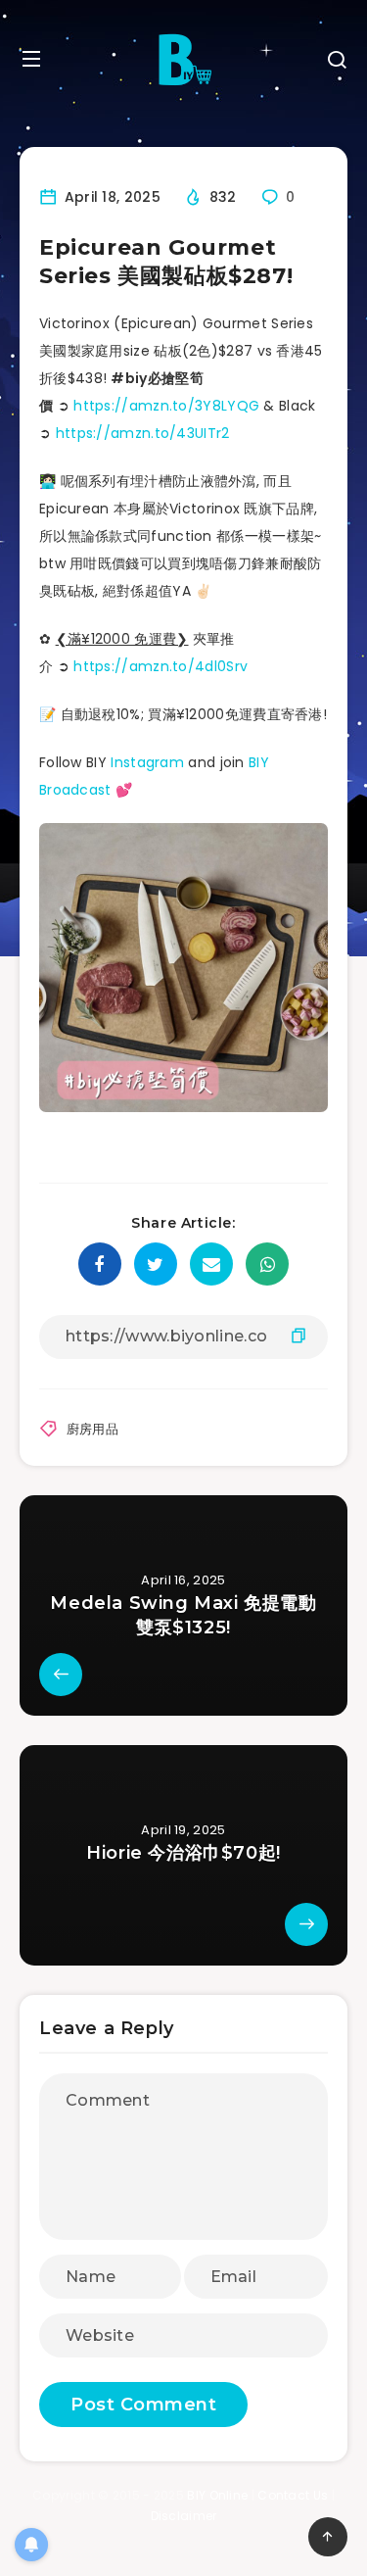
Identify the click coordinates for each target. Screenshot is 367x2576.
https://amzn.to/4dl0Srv (161, 666)
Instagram (147, 762)
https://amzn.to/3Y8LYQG (166, 406)
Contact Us (293, 2495)
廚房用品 (92, 1429)
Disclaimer (184, 2516)
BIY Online (217, 2495)
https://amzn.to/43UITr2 (143, 433)
